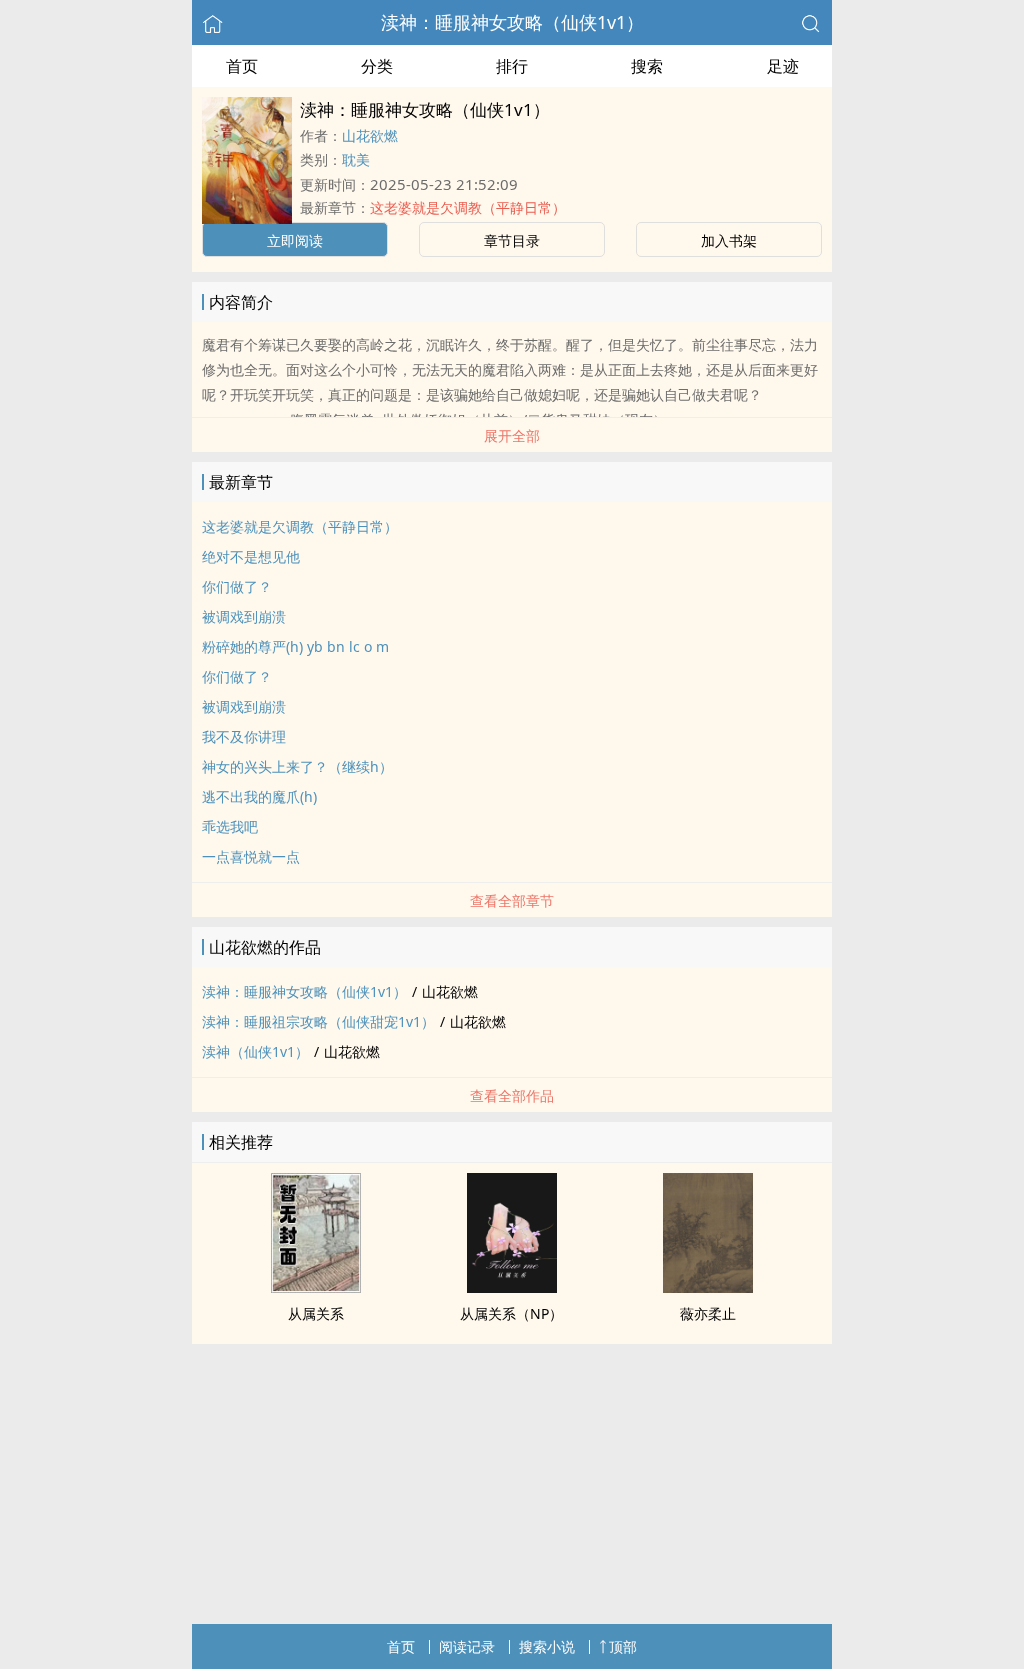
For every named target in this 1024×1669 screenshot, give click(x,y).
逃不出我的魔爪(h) (259, 796)
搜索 (647, 66)
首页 (242, 66)
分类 (377, 66)
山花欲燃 (370, 135)
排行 (512, 66)
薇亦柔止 (708, 1313)
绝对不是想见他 (251, 556)
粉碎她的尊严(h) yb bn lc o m (295, 646)
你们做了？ (237, 586)
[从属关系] (316, 1287)
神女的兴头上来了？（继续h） (297, 766)
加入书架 (729, 240)
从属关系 (316, 1313)
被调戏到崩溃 (244, 616)
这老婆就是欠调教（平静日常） (468, 207)
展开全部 (512, 435)
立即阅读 (295, 240)
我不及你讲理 (244, 736)
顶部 (623, 1646)
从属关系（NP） (511, 1313)
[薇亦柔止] (708, 1287)
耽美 (356, 159)
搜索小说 (547, 1646)
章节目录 (512, 240)
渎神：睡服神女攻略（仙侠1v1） (512, 22)
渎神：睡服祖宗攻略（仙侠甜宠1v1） (318, 1021)
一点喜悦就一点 (251, 856)
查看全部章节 (512, 900)
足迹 (783, 66)
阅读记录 (467, 1646)
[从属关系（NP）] (512, 1287)
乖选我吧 (230, 826)
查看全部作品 (512, 1095)
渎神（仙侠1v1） (255, 1051)
